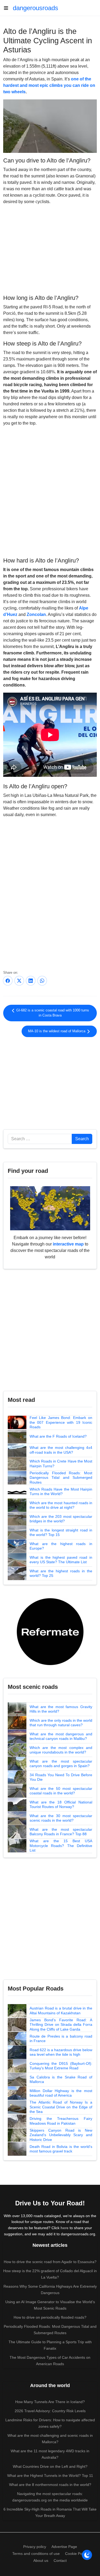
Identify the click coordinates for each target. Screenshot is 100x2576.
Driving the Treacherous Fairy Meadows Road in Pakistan (61, 2121)
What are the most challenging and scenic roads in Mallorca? (50, 2439)
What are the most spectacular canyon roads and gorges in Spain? (61, 1764)
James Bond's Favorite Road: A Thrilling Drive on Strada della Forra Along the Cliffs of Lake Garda (61, 2025)
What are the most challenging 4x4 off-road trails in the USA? (61, 1450)
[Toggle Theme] (87, 2555)
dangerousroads (35, 8)
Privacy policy (35, 2547)
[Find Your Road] (50, 1208)
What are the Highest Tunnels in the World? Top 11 (50, 2476)
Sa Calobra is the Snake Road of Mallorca (61, 2080)
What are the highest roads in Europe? (61, 1546)
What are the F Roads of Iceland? (58, 1436)
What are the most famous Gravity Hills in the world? (61, 1709)
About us (41, 2561)
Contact (60, 2561)
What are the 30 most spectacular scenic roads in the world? (61, 1818)
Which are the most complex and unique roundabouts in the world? (61, 1750)
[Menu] (8, 8)
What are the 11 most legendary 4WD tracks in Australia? (50, 2454)
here (65, 2228)
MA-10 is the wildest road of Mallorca (57, 1031)
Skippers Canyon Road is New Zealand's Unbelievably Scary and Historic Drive (61, 2135)
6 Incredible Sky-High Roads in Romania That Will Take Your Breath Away (50, 2512)
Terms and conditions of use (36, 2554)
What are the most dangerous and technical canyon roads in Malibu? (61, 1736)
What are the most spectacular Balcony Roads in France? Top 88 (61, 1832)
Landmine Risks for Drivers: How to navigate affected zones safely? (50, 2423)
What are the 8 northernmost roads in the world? (50, 2485)
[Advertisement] (50, 249)
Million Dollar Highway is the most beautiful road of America (61, 2093)
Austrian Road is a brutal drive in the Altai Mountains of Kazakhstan (61, 2011)
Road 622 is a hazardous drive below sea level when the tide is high (61, 2052)
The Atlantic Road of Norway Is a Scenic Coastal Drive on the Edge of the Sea (61, 2107)
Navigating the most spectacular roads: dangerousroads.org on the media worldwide (50, 2497)
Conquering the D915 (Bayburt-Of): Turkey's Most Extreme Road (61, 2066)
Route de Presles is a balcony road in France (61, 2039)
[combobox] (40, 1139)
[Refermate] (50, 1631)
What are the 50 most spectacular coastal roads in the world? (61, 1791)
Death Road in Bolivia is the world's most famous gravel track (61, 2149)
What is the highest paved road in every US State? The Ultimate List (61, 1560)
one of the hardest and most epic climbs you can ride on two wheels (49, 85)
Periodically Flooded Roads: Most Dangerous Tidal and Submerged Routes (61, 1478)
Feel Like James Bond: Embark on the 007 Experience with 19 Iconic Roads (61, 1422)
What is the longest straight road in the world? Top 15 (61, 1533)
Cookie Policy (76, 2554)
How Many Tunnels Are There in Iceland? (50, 2402)
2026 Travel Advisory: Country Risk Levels (50, 2411)
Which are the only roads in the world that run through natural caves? (61, 1723)
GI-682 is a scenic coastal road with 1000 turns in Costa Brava (52, 1013)
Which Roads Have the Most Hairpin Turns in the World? (61, 1492)
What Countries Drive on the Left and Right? (50, 2466)
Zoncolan (36, 614)
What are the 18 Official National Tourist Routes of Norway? (61, 1805)
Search (82, 1139)
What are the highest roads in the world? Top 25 (61, 1573)
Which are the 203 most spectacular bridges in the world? (61, 1519)
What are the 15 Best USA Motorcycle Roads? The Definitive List (61, 1846)
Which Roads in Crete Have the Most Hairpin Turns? (61, 1464)
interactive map (68, 1244)
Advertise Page (64, 2547)
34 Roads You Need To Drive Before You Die (61, 1777)
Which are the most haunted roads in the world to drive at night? (61, 1505)
